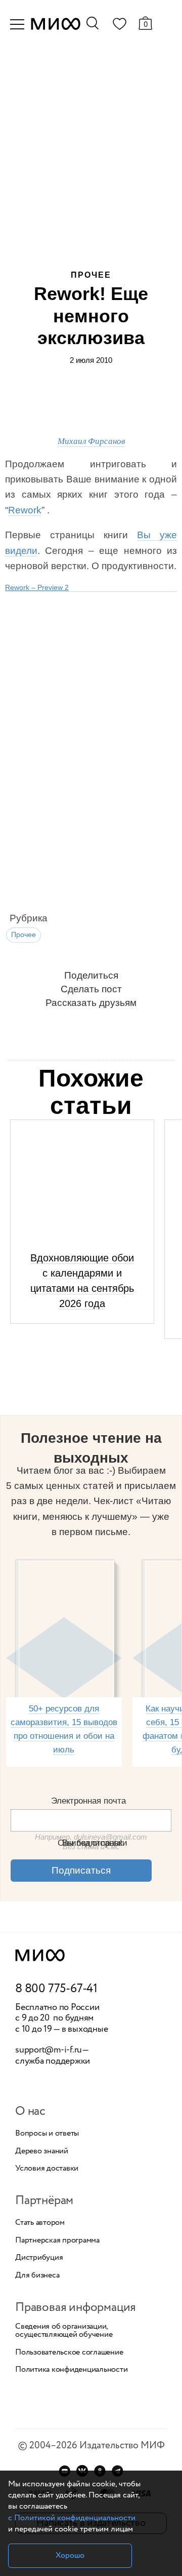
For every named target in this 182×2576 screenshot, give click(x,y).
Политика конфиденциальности (72, 2370)
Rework (25, 510)
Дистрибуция (39, 2258)
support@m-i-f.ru (49, 2050)
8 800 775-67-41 (56, 1989)
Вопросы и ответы (47, 2134)
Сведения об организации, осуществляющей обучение (64, 2331)
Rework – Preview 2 (37, 587)
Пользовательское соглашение (69, 2353)
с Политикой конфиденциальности (72, 2518)
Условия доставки (47, 2169)
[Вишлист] (119, 26)
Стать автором (40, 2223)
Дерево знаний (42, 2151)
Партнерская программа (57, 2241)
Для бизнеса (37, 2275)
